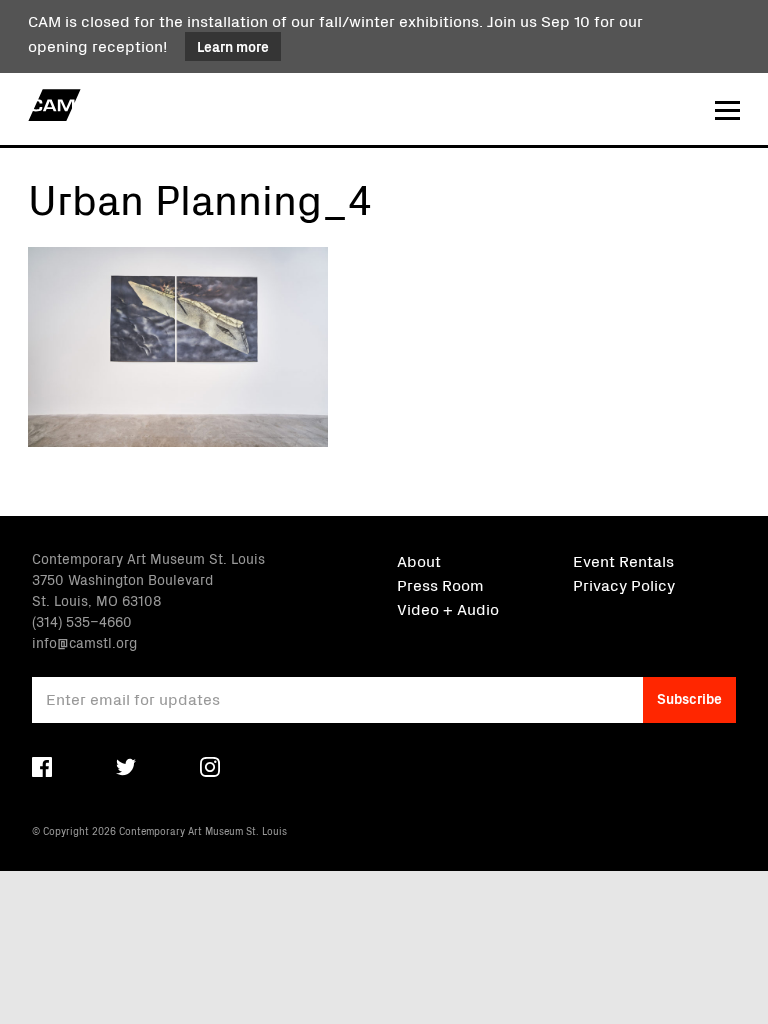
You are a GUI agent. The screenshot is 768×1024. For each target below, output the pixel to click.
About (419, 560)
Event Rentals (623, 560)
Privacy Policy (624, 584)
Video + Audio (448, 608)
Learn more (233, 46)
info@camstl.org (84, 642)
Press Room (440, 584)
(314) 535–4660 (82, 621)
